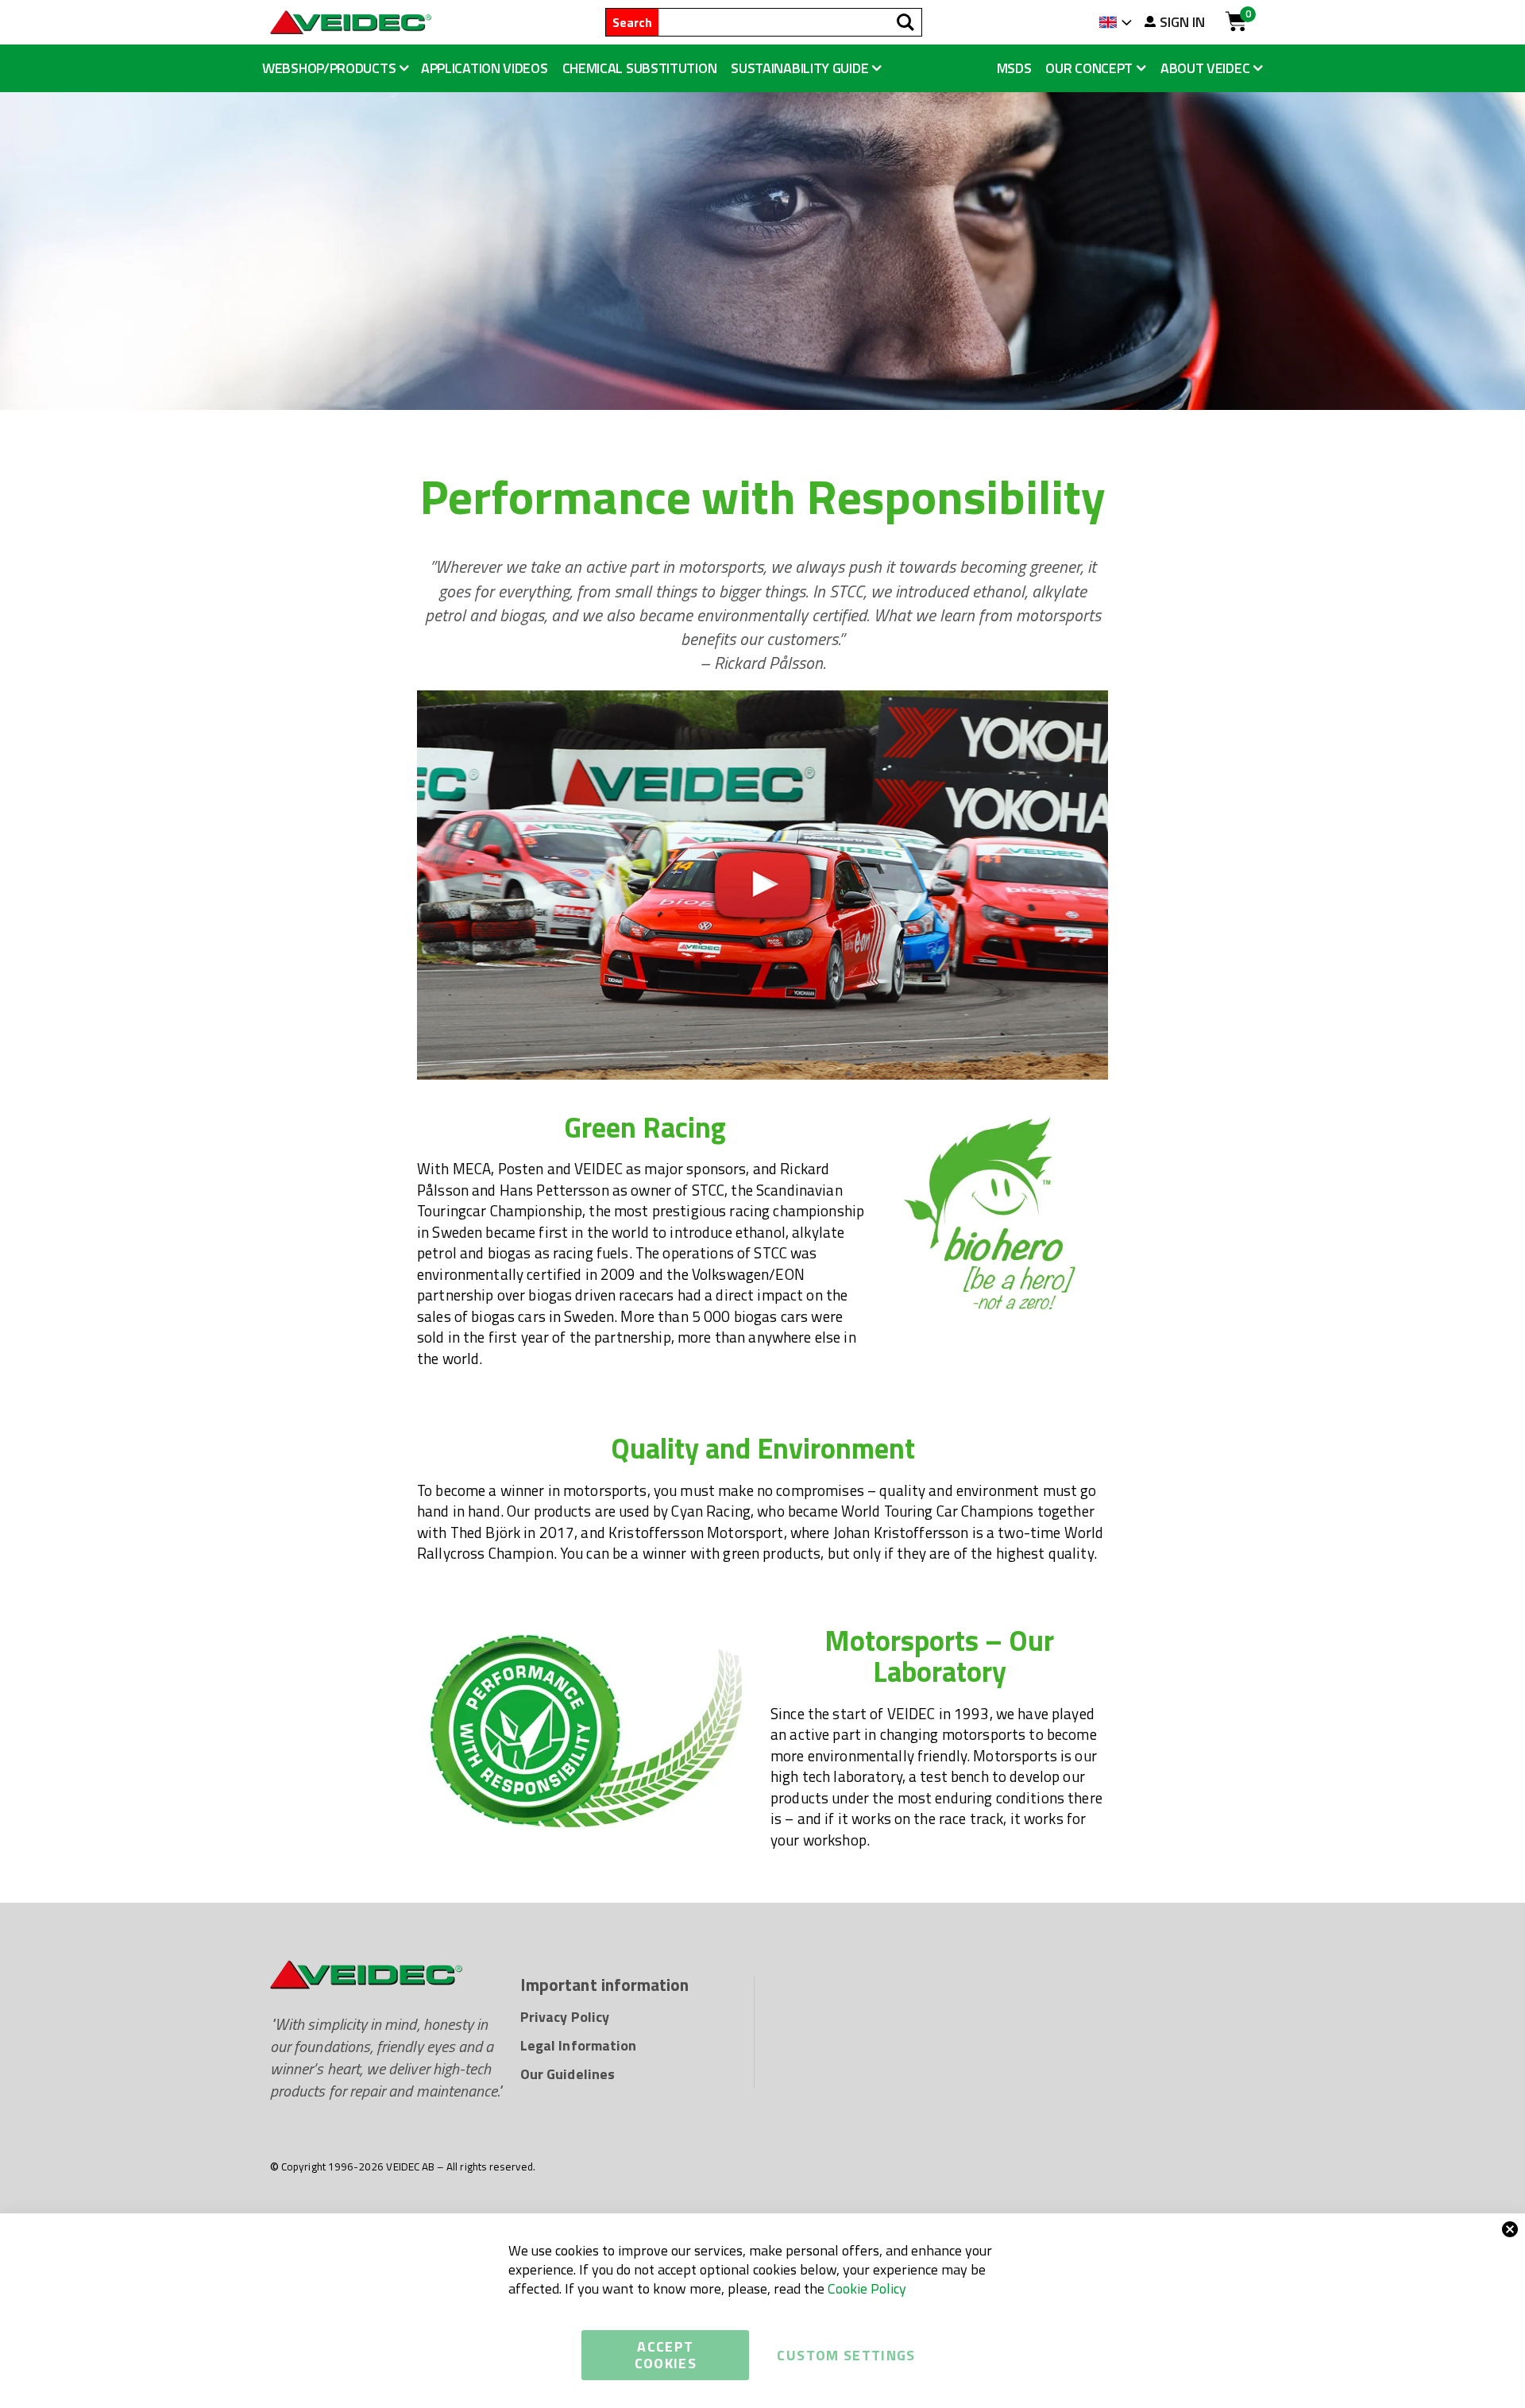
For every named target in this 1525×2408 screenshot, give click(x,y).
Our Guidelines (568, 2074)
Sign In (1182, 22)
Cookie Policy (867, 2288)
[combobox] (790, 22)
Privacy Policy (565, 2017)
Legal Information (578, 2045)
